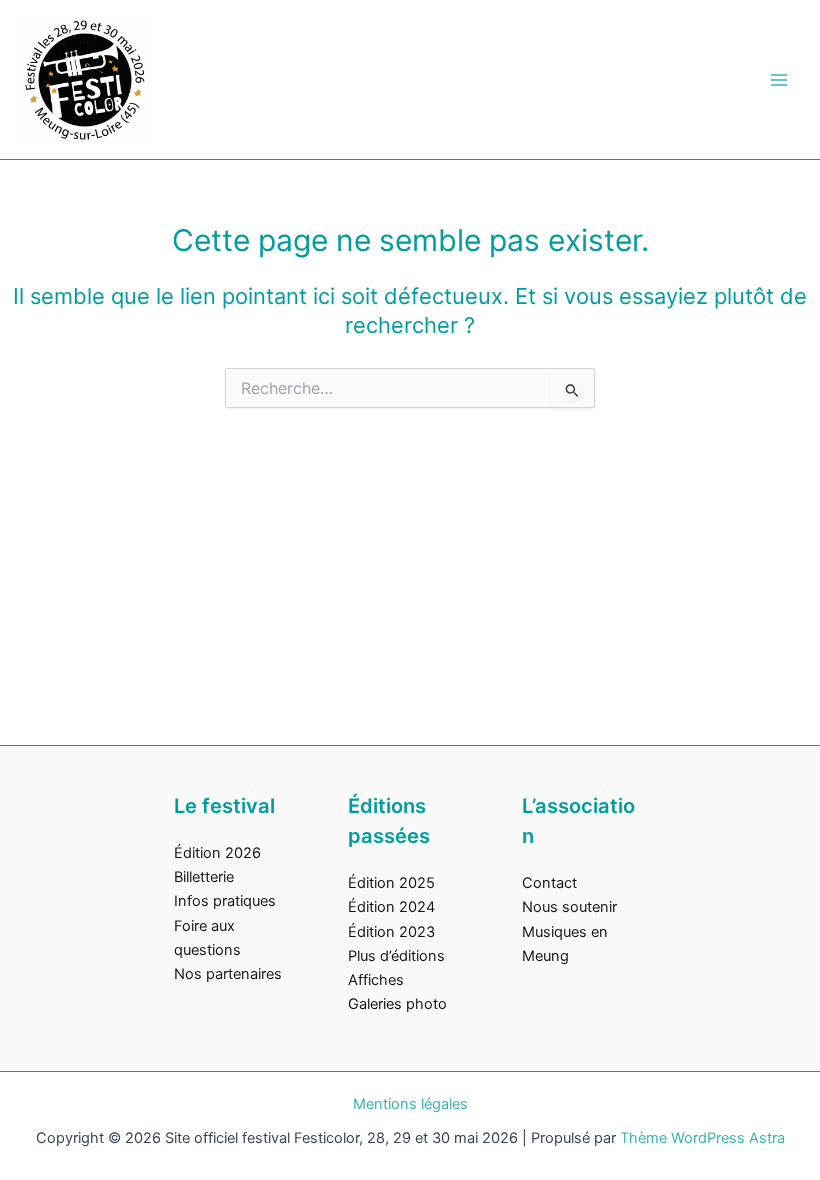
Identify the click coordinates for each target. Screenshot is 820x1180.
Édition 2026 (217, 853)
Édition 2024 (391, 907)
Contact (549, 883)
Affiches (376, 980)
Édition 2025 (391, 883)
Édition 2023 (391, 932)
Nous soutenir (569, 907)
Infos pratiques (225, 901)
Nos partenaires (228, 974)
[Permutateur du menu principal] (779, 80)
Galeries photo (397, 1004)
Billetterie (204, 877)
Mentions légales (410, 1104)
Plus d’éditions (396, 956)
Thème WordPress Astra (702, 1138)
